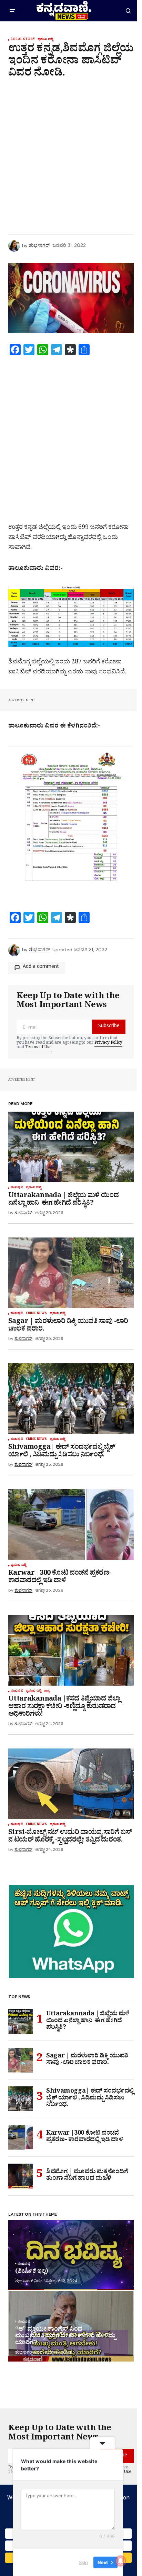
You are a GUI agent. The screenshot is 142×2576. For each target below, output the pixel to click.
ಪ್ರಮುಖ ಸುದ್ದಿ (45, 40)
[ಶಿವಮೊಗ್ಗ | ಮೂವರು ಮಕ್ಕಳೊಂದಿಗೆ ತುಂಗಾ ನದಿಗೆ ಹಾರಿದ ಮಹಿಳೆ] (21, 2176)
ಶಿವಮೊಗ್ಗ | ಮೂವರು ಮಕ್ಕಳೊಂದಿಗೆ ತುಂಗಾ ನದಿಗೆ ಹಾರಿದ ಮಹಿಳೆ (87, 2176)
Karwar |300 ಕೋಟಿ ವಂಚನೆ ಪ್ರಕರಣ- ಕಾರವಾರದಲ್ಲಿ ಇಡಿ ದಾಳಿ (85, 2138)
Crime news (37, 1314)
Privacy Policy (108, 1043)
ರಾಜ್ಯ (47, 1692)
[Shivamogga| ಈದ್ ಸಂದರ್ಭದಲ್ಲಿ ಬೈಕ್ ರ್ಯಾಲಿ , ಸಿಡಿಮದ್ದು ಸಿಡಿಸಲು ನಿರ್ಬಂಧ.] (71, 1399)
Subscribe (109, 1027)
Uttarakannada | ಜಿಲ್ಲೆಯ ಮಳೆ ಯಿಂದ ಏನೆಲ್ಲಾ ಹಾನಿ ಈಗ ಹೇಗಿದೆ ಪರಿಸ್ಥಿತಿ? (88, 2022)
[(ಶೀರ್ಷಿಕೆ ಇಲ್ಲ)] (71, 2255)
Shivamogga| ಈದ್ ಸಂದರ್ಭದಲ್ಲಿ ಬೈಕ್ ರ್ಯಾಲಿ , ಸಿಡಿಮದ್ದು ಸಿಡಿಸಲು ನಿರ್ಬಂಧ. (90, 2099)
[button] (12, 11)
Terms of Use (38, 1048)
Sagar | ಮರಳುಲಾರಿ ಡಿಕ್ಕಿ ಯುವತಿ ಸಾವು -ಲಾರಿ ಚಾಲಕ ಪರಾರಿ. (87, 2060)
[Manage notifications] (121, 2561)
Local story (23, 40)
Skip (83, 2562)
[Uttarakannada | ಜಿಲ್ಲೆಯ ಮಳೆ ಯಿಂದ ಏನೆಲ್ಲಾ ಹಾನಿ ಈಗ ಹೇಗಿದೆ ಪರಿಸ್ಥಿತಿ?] (71, 1147)
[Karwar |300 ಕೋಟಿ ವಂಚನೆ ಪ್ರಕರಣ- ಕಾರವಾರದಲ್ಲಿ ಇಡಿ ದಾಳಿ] (71, 1525)
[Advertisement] (71, 155)
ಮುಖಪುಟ (17, 1188)
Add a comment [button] (41, 967)
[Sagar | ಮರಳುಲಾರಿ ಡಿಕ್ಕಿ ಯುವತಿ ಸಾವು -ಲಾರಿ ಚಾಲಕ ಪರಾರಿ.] (71, 1273)
